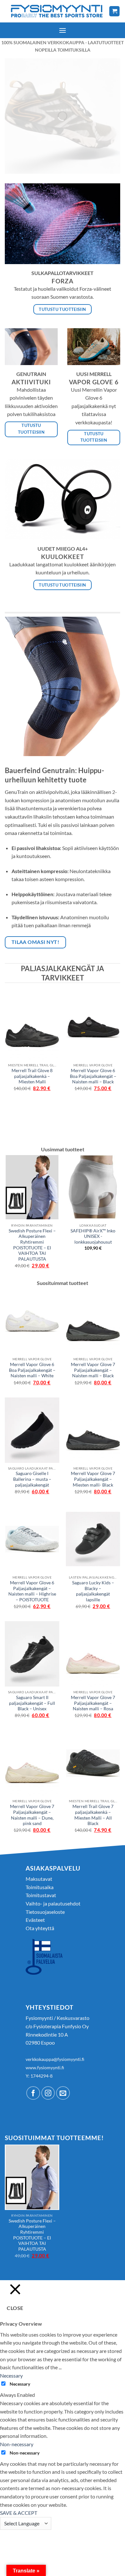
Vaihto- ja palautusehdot (53, 1903)
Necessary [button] (11, 2376)
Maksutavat (39, 1879)
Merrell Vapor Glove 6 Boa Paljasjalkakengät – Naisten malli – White (32, 1370)
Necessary (20, 2384)
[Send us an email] (63, 2093)
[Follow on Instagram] (48, 2093)
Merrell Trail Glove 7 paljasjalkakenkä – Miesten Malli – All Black (93, 1815)
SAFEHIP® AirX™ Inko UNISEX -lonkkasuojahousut (93, 1236)
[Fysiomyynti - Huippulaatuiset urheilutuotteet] (57, 11)
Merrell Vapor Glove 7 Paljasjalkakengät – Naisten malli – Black (93, 1370)
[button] (63, 30)
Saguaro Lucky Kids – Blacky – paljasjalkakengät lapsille (93, 1591)
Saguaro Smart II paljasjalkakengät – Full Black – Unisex (32, 1703)
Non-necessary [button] (17, 2444)
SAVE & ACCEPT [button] (19, 2513)
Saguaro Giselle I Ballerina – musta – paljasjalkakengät (32, 1479)
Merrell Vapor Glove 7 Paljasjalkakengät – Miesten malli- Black (93, 1479)
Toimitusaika (40, 1887)
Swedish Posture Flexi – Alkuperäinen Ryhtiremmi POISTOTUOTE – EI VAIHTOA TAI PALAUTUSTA (32, 1245)
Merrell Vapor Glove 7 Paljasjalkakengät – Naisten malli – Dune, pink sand (32, 1815)
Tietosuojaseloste (45, 1912)
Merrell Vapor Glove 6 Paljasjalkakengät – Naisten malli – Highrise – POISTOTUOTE (32, 1591)
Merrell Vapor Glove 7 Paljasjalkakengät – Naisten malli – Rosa (93, 1703)
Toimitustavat (41, 1895)
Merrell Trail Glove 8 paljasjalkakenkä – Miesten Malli (32, 1076)
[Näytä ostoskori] (114, 11)
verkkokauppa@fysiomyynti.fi (55, 2059)
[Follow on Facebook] (33, 2093)
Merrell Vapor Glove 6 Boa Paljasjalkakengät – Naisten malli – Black (93, 1076)
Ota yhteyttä (40, 1928)
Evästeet (35, 1920)
